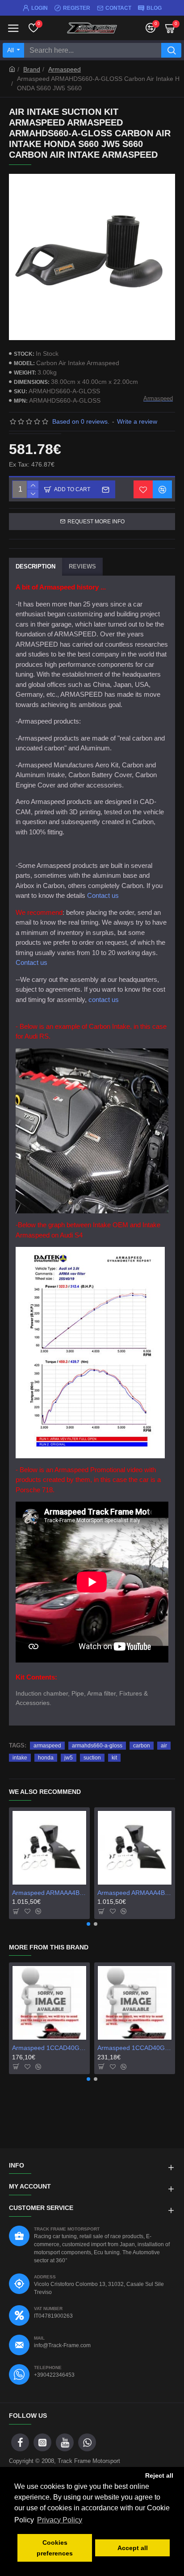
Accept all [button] (133, 2548)
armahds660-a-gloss (97, 1746)
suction (92, 1758)
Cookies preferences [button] (55, 2548)
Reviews (82, 566)
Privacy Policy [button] (60, 2520)
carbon (142, 1746)
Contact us (103, 895)
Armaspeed (65, 69)
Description (36, 566)
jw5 (69, 1758)
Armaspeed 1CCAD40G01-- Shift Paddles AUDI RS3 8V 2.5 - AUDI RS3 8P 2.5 (49, 2048)
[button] (88, 1924)
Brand (32, 69)
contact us (104, 1000)
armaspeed (47, 1746)
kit (114, 1758)
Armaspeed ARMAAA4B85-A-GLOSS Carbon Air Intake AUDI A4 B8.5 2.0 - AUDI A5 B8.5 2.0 (49, 1893)
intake (20, 1758)
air (164, 1746)
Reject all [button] (159, 2475)
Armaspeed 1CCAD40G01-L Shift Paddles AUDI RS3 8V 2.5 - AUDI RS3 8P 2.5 (135, 2048)
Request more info (96, 522)
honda (46, 1758)
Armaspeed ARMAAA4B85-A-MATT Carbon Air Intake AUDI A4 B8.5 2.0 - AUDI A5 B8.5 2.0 (135, 1893)
